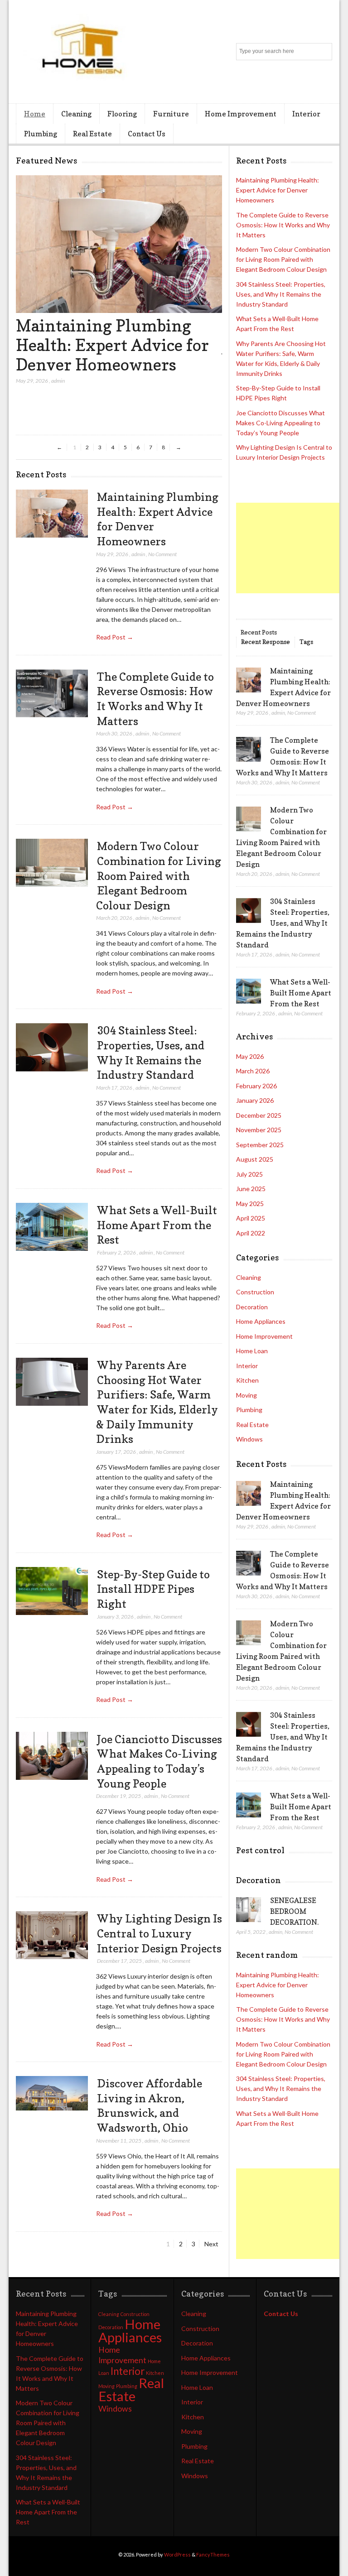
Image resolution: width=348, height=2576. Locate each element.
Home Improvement (241, 114)
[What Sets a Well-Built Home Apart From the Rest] (52, 1227)
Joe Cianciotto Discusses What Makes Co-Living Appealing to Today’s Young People (280, 423)
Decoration (252, 1307)
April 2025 (251, 1218)
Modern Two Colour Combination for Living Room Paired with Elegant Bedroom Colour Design (159, 876)
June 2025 (251, 1189)
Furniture (171, 114)
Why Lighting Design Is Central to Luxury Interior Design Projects (159, 1933)
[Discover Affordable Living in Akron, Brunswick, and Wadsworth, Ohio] (52, 2100)
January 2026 (255, 1100)
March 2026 (253, 1071)
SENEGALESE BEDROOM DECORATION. (294, 1911)
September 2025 (260, 1145)
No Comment (162, 554)
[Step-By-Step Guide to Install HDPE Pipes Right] (52, 1591)
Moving (246, 1395)
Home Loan (252, 1351)
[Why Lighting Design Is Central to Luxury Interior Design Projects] (52, 1935)
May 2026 (250, 1056)
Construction (255, 1292)
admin (58, 381)
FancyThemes (213, 2554)
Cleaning (76, 114)
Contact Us (147, 134)
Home (35, 114)
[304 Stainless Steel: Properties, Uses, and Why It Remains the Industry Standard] (52, 1047)
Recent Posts (259, 632)
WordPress (177, 2554)
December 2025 (259, 1115)
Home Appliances (261, 1321)
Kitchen (247, 1380)
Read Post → (115, 637)
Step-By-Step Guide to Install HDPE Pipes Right (153, 1589)
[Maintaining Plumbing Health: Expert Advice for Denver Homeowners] (119, 310)
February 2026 (256, 1086)
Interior (306, 114)
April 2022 (251, 1233)
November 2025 (259, 1130)
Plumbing (41, 134)
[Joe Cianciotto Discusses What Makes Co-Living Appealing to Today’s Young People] (52, 1756)
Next (211, 2244)
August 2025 (255, 1159)
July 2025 (249, 1174)
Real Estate (92, 134)
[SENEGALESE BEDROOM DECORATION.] (249, 1910)
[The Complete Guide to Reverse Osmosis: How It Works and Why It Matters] (52, 694)
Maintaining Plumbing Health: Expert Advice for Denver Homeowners (112, 345)
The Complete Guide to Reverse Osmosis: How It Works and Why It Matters (283, 225)
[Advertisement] (292, 548)
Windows (249, 1439)
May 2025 (250, 1204)
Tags (306, 642)
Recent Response (266, 642)
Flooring (122, 114)
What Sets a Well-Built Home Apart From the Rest (157, 1225)
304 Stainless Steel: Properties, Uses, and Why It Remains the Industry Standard (281, 294)
